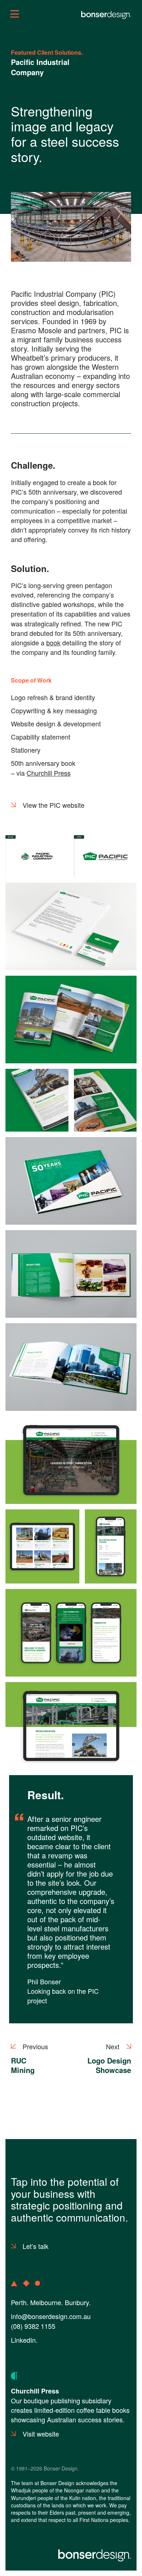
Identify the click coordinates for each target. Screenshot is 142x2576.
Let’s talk (35, 2246)
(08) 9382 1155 (33, 2326)
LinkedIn (23, 2340)
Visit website (41, 2434)
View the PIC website (54, 805)
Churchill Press (49, 773)
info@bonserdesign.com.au (51, 2316)
